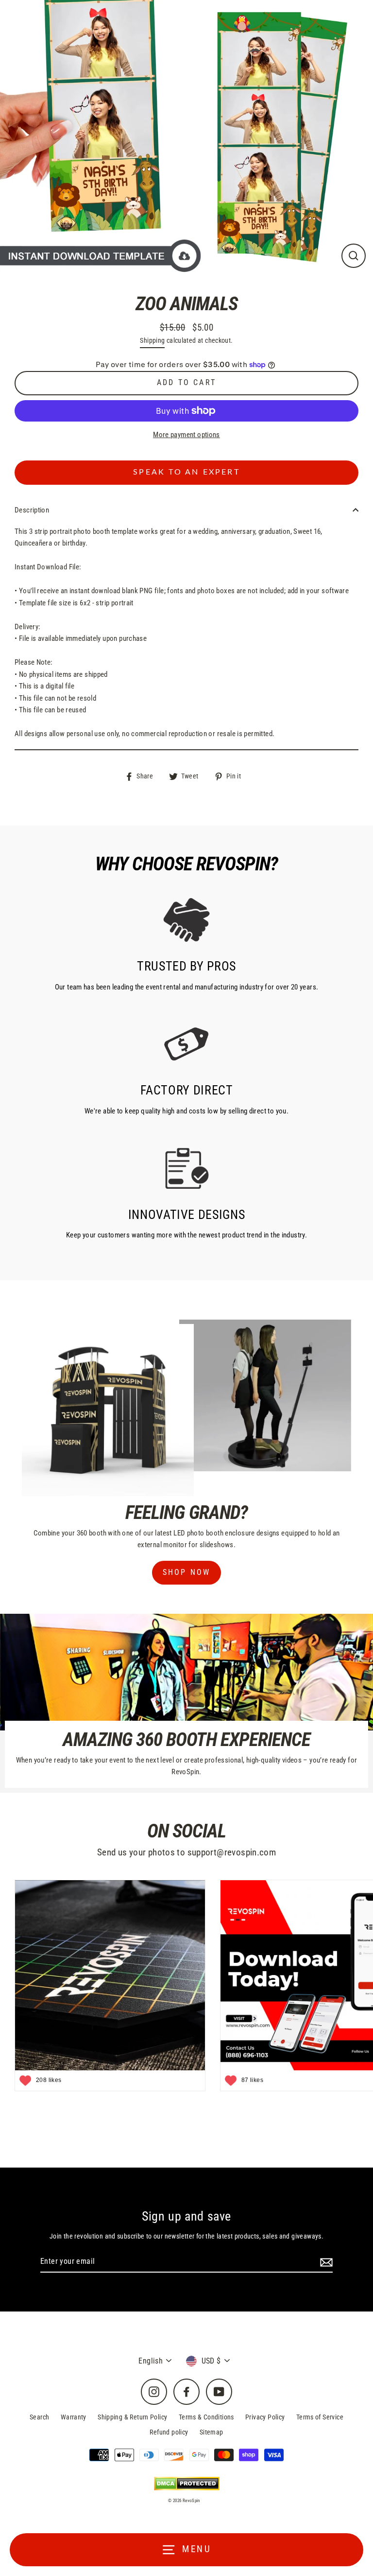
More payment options (186, 435)
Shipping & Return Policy (132, 2417)
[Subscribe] (325, 2262)
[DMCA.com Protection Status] (187, 2483)
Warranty (74, 2417)
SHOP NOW (187, 1572)
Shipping (152, 340)
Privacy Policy (265, 2417)
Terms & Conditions (206, 2417)
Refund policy (169, 2432)
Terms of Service (320, 2417)
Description (32, 510)
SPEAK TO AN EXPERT (186, 472)
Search (39, 2417)
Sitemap (212, 2432)
